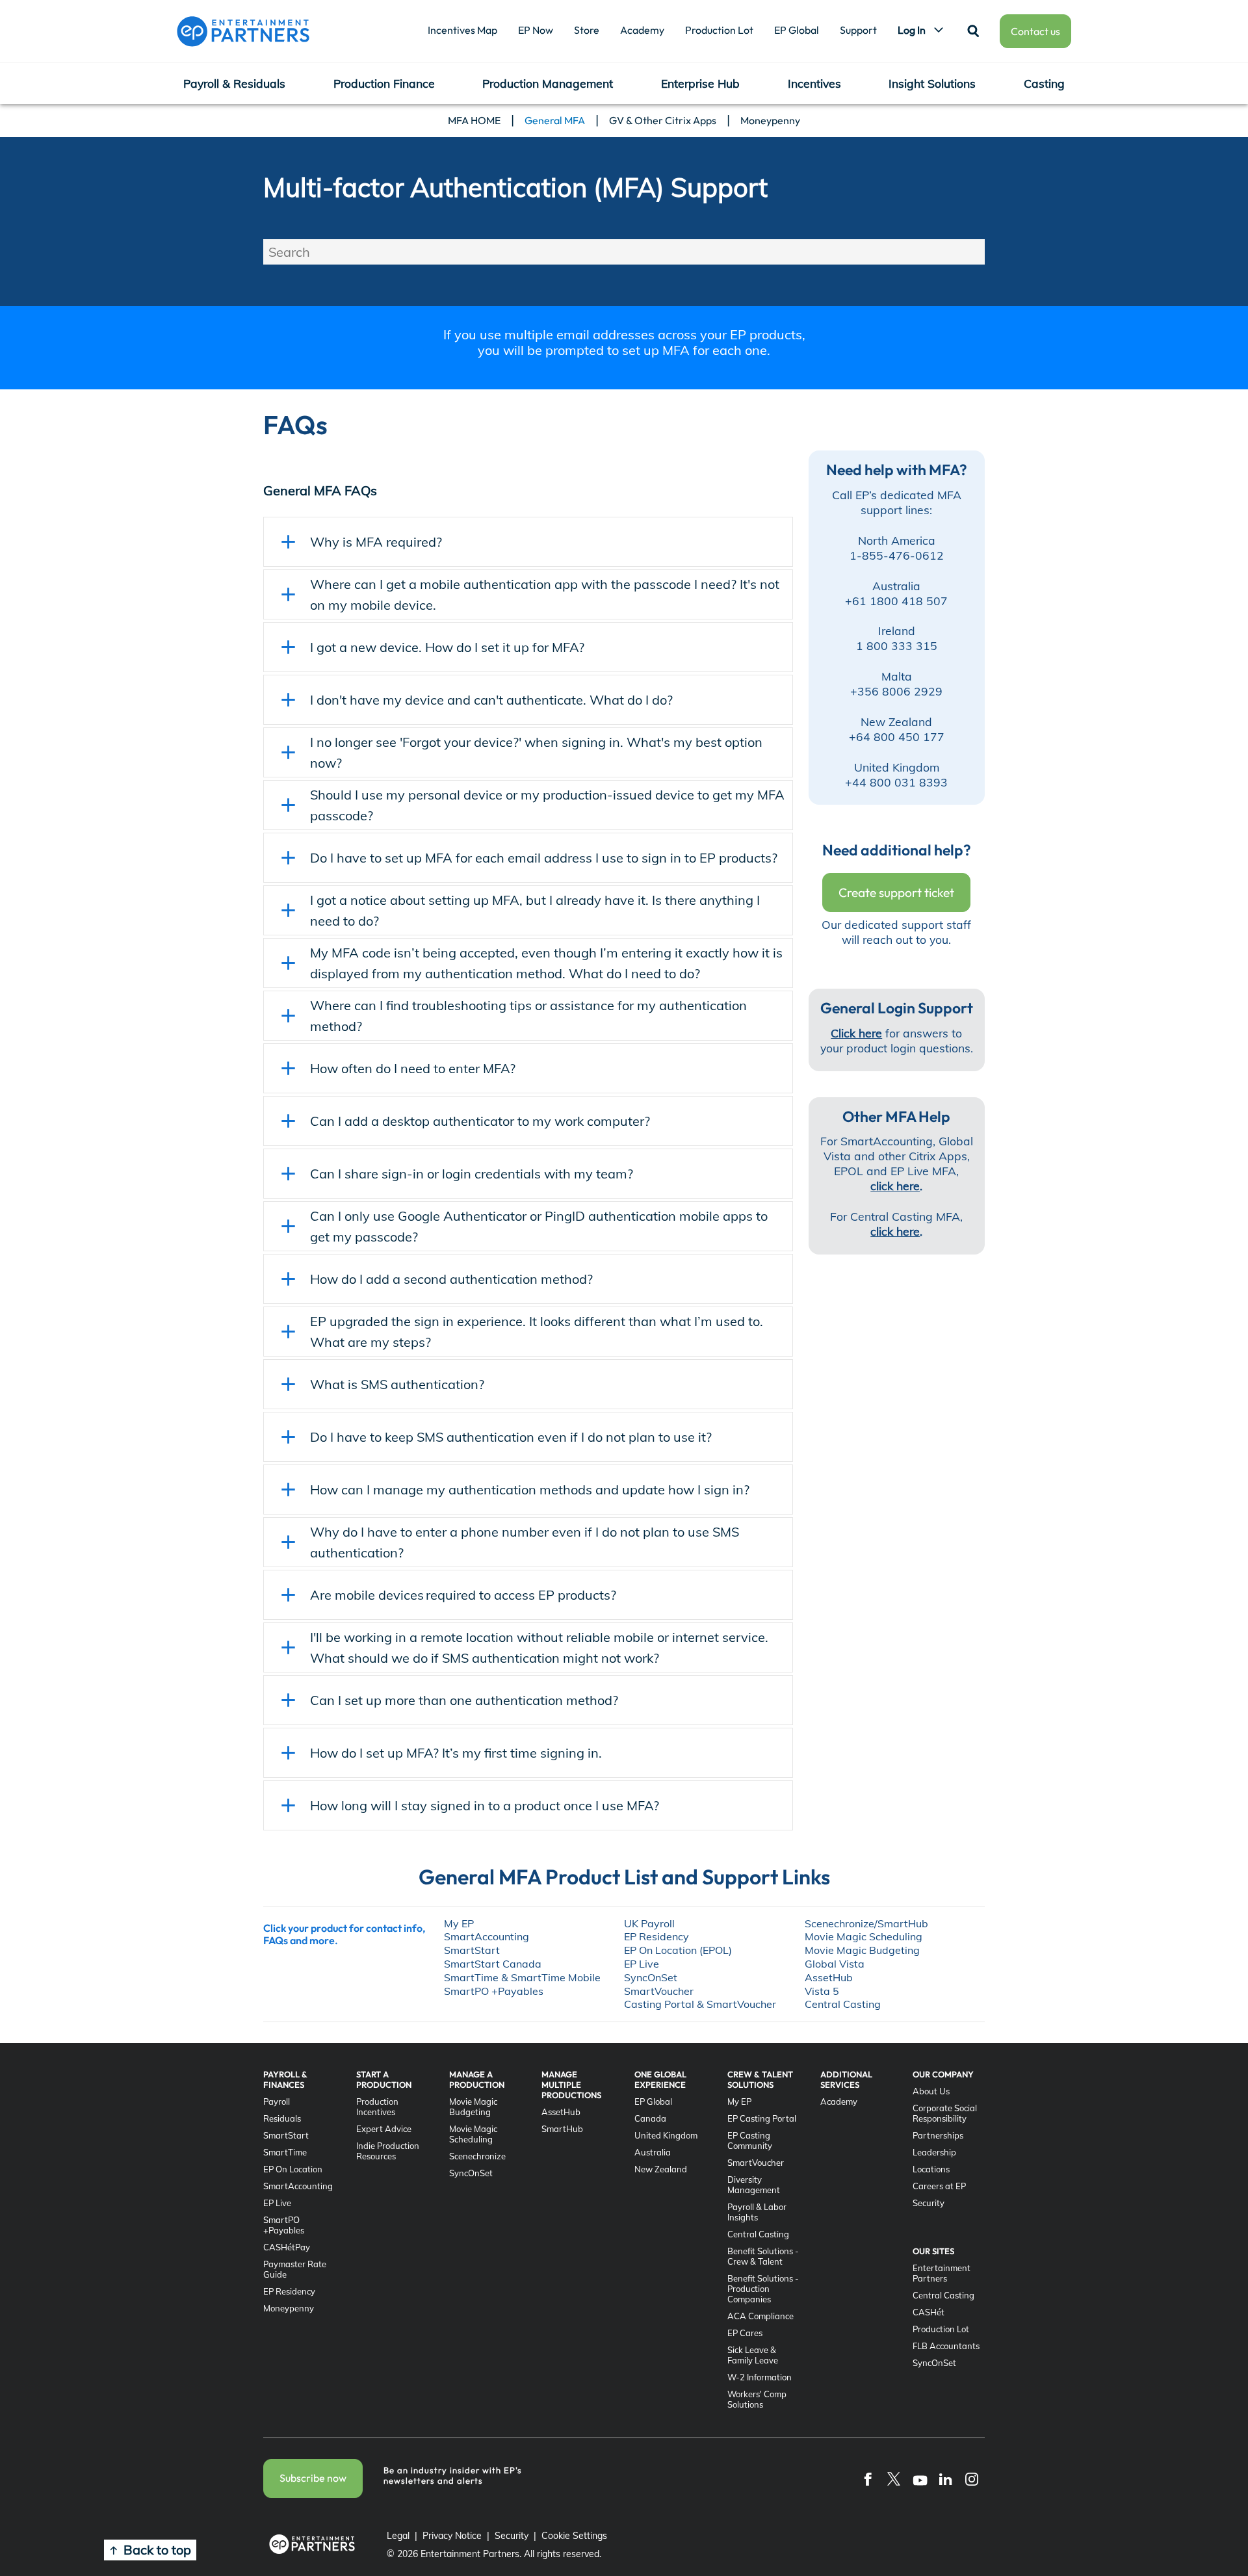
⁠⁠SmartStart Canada (493, 1964)
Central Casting (758, 2234)
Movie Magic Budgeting (473, 2107)
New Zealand (661, 2169)
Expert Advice (384, 2129)
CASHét (929, 2312)
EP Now (536, 30)
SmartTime (285, 2152)
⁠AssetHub (829, 1977)
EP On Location (293, 2169)
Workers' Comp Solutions (757, 2399)
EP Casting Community (750, 2140)
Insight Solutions (932, 83)
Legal (398, 2536)
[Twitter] (894, 2478)
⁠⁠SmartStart (472, 1950)
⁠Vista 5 (822, 1991)
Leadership (934, 2152)
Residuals (282, 2118)
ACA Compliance (760, 2316)
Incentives (814, 83)
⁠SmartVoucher (659, 1991)
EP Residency (289, 2291)
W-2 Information (760, 2377)
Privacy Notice (452, 2536)
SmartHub (562, 2129)
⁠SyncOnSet (651, 1977)
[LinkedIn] (946, 2478)
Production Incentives (377, 2107)
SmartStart (286, 2135)
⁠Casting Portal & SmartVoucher (700, 2004)
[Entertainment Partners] (243, 31)
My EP (459, 1923)
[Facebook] (868, 2478)
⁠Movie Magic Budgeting (862, 1950)
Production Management (548, 83)
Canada (650, 2118)
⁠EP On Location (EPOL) (678, 1950)
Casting (1044, 83)
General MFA (555, 120)
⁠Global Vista (835, 1964)
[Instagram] (972, 2478)
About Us (931, 2091)
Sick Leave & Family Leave (753, 2355)
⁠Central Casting (843, 2004)
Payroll (277, 2101)
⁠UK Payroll (649, 1923)
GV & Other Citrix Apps (663, 120)
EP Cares (745, 2333)
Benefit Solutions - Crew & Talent (763, 2256)
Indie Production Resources (388, 2151)
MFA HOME (474, 120)
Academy (642, 30)
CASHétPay (287, 2247)
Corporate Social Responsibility (945, 2113)
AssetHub (561, 2112)
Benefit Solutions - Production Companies (763, 2289)
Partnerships (938, 2135)
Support (858, 30)
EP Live (277, 2203)
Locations (931, 2169)
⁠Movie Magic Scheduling (864, 1936)
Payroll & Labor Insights (757, 2212)
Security (929, 2203)
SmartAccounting (298, 2186)
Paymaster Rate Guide (295, 2269)
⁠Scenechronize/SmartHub (866, 1923)
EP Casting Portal (762, 2118)
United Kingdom (666, 2135)
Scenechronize (477, 2156)
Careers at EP (939, 2186)
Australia (653, 2152)
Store (587, 30)
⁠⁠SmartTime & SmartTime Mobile (522, 1977)
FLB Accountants (946, 2346)
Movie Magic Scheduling (473, 2134)
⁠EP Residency (656, 1936)
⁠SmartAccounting (487, 1936)
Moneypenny (770, 120)
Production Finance (384, 83)
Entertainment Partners (942, 2273)
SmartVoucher (756, 2163)
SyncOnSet (471, 2173)
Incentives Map (462, 30)
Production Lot (719, 30)
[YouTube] (920, 2478)
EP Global (797, 30)
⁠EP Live (642, 1964)
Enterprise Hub (700, 83)
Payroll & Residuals (234, 83)
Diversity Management (754, 2185)
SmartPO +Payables (494, 1991)
